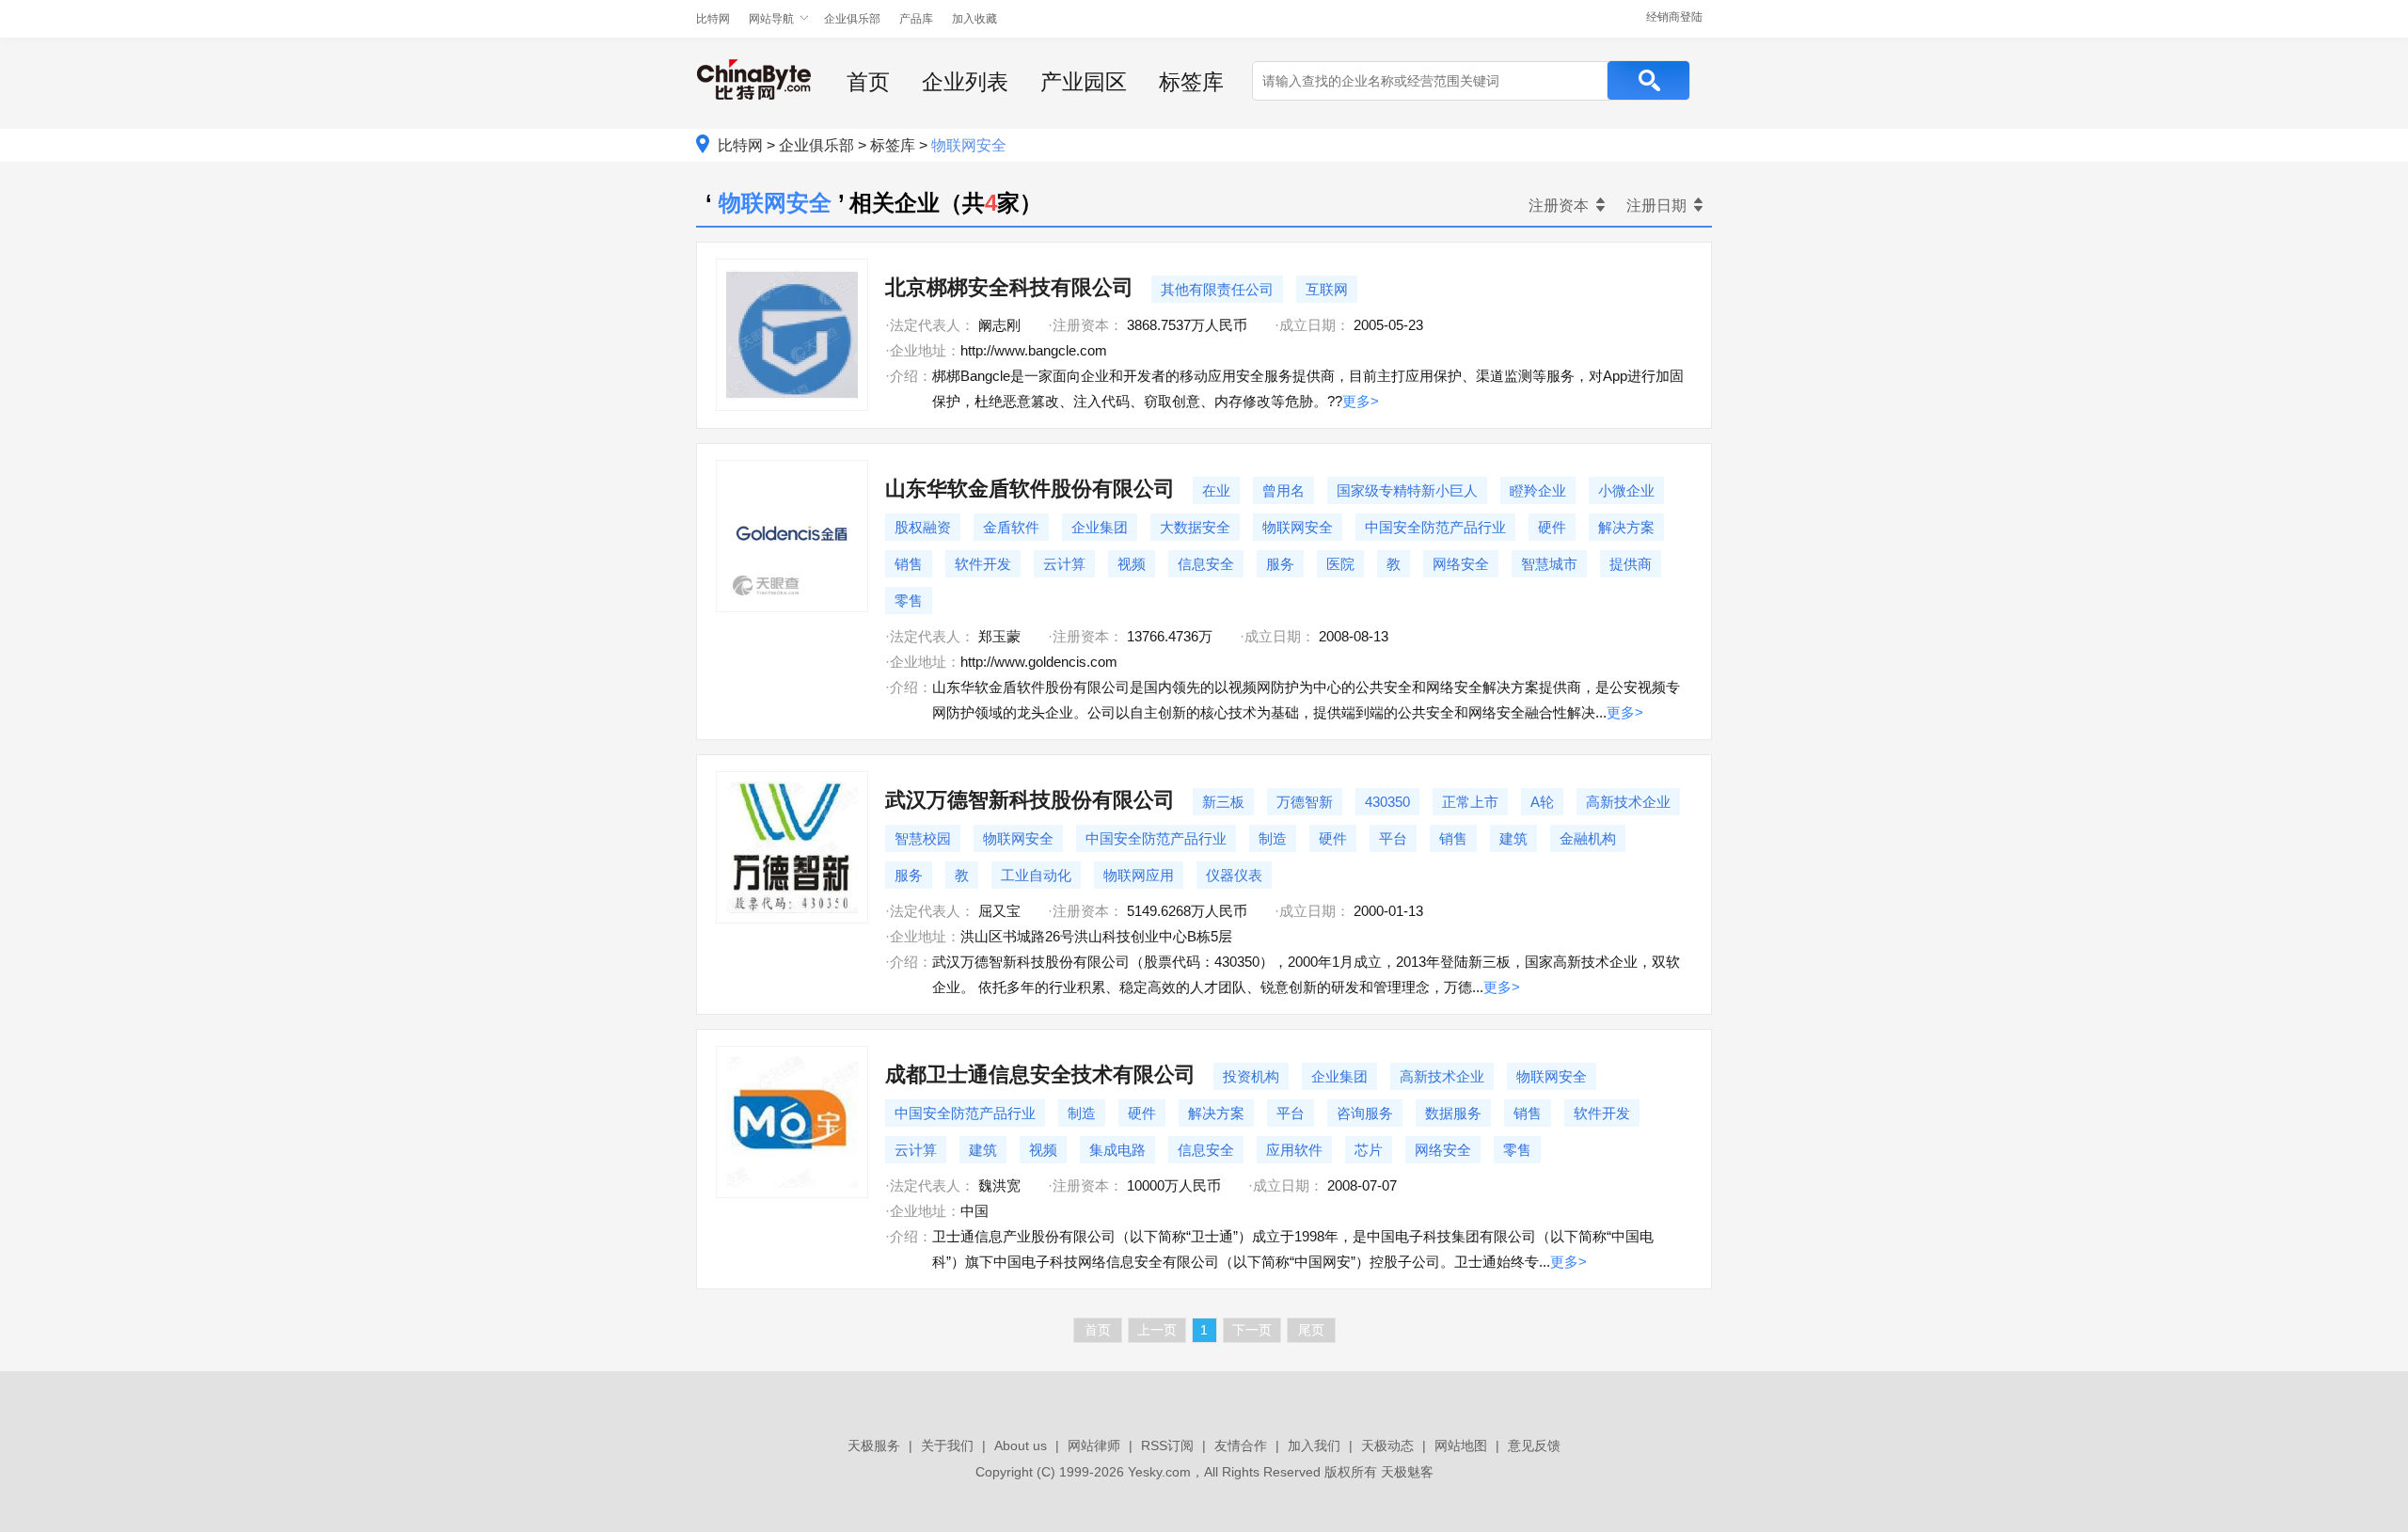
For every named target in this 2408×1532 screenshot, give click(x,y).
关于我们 (947, 1445)
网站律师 (1094, 1445)
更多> (1361, 401)
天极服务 (874, 1445)
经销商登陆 (1674, 17)
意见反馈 (1534, 1445)
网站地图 (1461, 1445)
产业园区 (1084, 82)
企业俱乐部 (852, 19)
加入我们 (1314, 1445)
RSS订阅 (1167, 1445)
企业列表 (965, 82)
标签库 (1191, 82)
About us (1021, 1445)
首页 (868, 82)
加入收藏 (974, 19)
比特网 (713, 19)
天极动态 (1387, 1445)
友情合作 (1241, 1445)
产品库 (916, 19)
